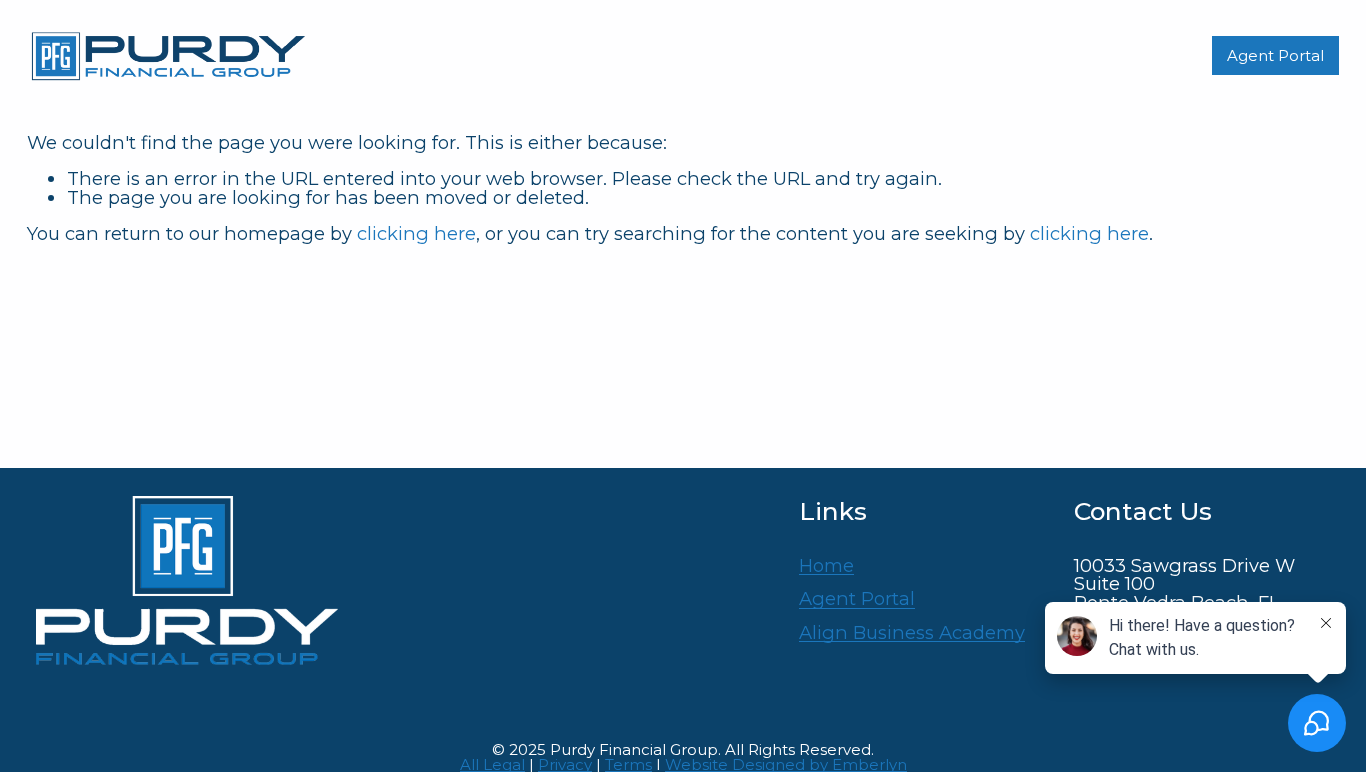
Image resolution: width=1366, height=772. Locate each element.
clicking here (416, 233)
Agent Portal (1275, 55)
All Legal (492, 764)
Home (826, 566)
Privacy (565, 764)
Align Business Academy (912, 633)
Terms (628, 764)
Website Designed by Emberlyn (786, 764)
